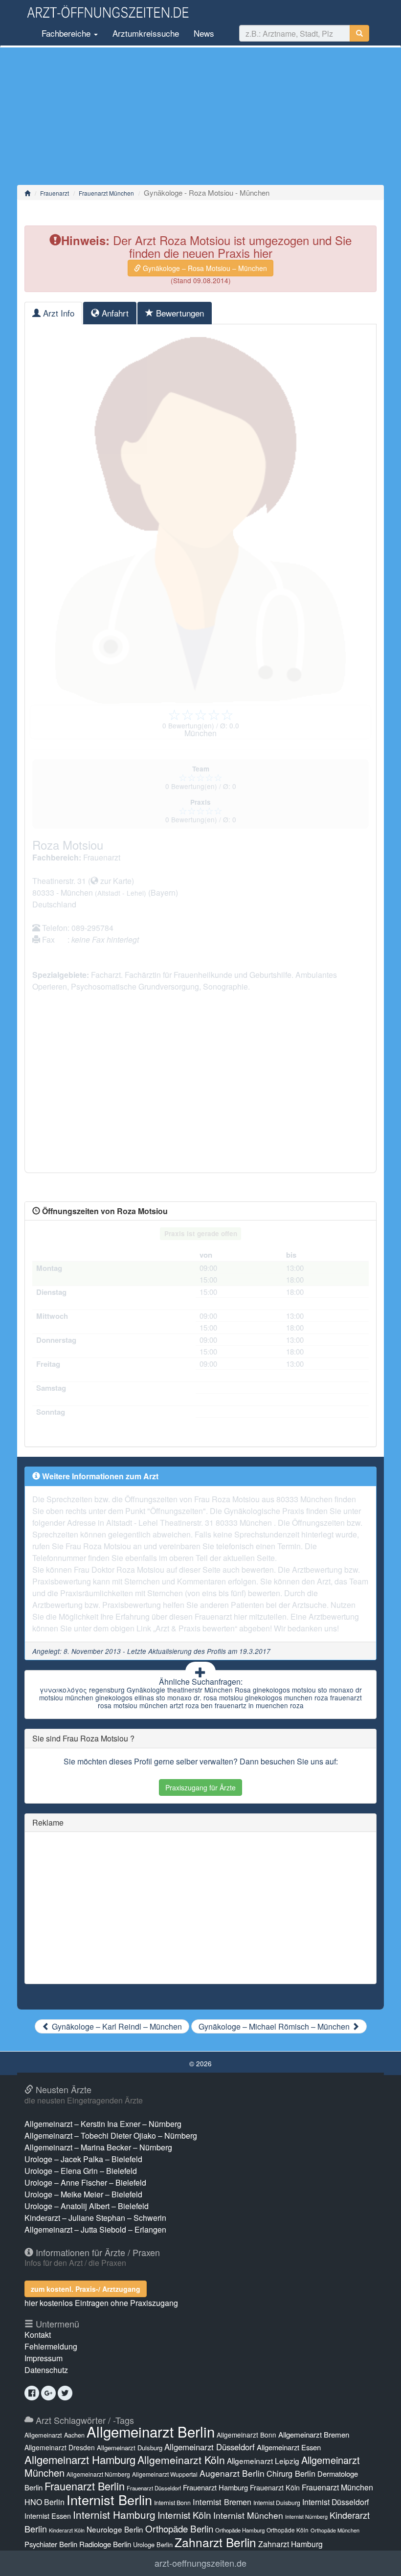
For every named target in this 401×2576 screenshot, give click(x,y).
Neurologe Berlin (115, 2529)
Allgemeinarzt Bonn (246, 2435)
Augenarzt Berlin (232, 2473)
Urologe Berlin (153, 2544)
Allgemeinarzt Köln (181, 2460)
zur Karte (115, 881)
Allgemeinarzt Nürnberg (98, 2474)
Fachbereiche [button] (66, 33)
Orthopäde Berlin (179, 2528)
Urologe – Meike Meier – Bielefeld (83, 2194)
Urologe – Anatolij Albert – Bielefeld (87, 2206)
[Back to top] (379, 2558)
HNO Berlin (45, 2502)
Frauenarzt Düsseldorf (154, 2488)
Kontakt (38, 2335)
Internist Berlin (109, 2499)
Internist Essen (48, 2516)
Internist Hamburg (114, 2514)
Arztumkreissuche (146, 33)
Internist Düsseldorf (335, 2502)
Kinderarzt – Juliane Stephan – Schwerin (95, 2218)
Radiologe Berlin (105, 2544)
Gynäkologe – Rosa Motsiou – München (204, 268)
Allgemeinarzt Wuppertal (165, 2474)
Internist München (248, 2515)
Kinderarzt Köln (67, 2530)
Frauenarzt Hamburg (215, 2487)
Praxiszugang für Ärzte (200, 1787)
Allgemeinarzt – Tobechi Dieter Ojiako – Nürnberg (111, 2135)
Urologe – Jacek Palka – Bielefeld (83, 2159)
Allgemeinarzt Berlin (151, 2431)
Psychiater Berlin (51, 2544)
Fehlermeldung (51, 2346)
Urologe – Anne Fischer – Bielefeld (85, 2182)
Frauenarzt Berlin (85, 2486)
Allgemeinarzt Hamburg (80, 2459)
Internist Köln (184, 2515)
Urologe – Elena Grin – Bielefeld (81, 2171)
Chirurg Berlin (291, 2473)
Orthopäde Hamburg (240, 2530)
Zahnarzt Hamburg (290, 2544)
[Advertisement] (200, 116)
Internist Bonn (172, 2503)
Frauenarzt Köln (275, 2487)
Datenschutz (46, 2370)
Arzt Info (57, 313)
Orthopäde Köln (288, 2530)
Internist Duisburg (277, 2502)
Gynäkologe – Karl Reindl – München (116, 2026)
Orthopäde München (335, 2530)
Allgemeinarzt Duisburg (130, 2448)
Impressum (44, 2358)
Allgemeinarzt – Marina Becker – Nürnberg (98, 2147)
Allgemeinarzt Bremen (314, 2434)
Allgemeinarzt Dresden (60, 2447)
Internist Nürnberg (306, 2517)
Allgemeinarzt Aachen (55, 2435)
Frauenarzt (55, 193)
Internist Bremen (222, 2502)
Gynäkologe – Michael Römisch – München (275, 2026)
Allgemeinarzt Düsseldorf (210, 2447)
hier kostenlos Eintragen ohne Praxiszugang (101, 2303)
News (204, 33)
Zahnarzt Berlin (215, 2542)
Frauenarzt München (106, 193)
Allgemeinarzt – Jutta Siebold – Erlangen (95, 2229)
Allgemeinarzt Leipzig (263, 2461)
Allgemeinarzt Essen (289, 2447)
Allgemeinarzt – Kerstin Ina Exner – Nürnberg (103, 2124)
